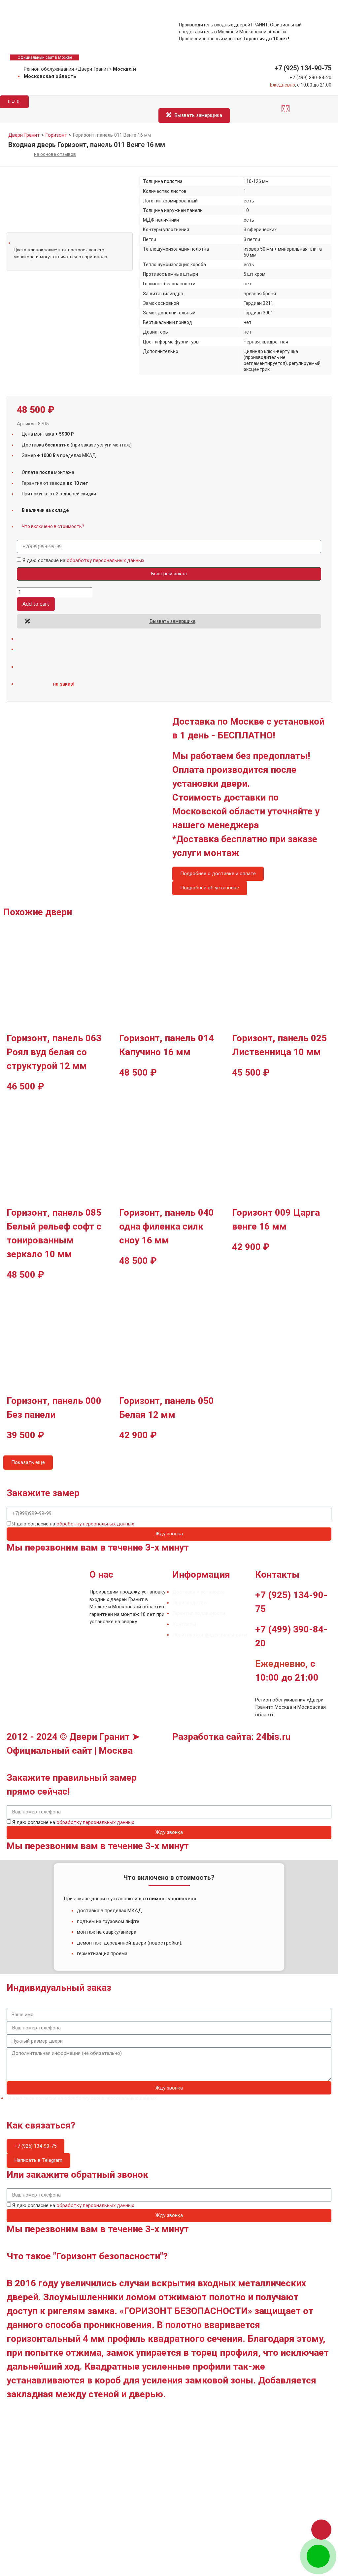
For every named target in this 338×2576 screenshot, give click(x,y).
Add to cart (36, 604)
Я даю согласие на (83, 561)
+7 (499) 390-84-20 (310, 78)
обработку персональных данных (105, 560)
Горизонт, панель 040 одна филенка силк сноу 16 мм (167, 1226)
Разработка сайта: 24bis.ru (231, 1737)
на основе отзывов (55, 154)
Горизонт (56, 135)
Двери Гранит (24, 135)
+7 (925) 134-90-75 (303, 68)
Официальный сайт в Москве (45, 57)
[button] (286, 109)
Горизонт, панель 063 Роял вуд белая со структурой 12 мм (54, 1052)
